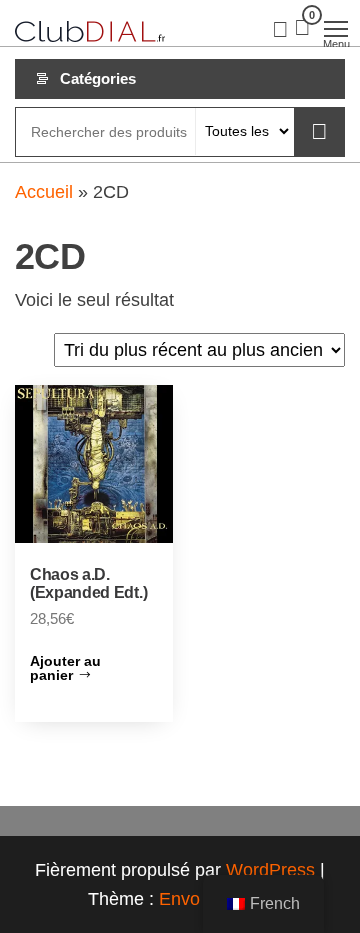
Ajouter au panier (65, 668)
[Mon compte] (280, 28)
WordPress (270, 870)
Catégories (98, 78)
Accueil (44, 192)
